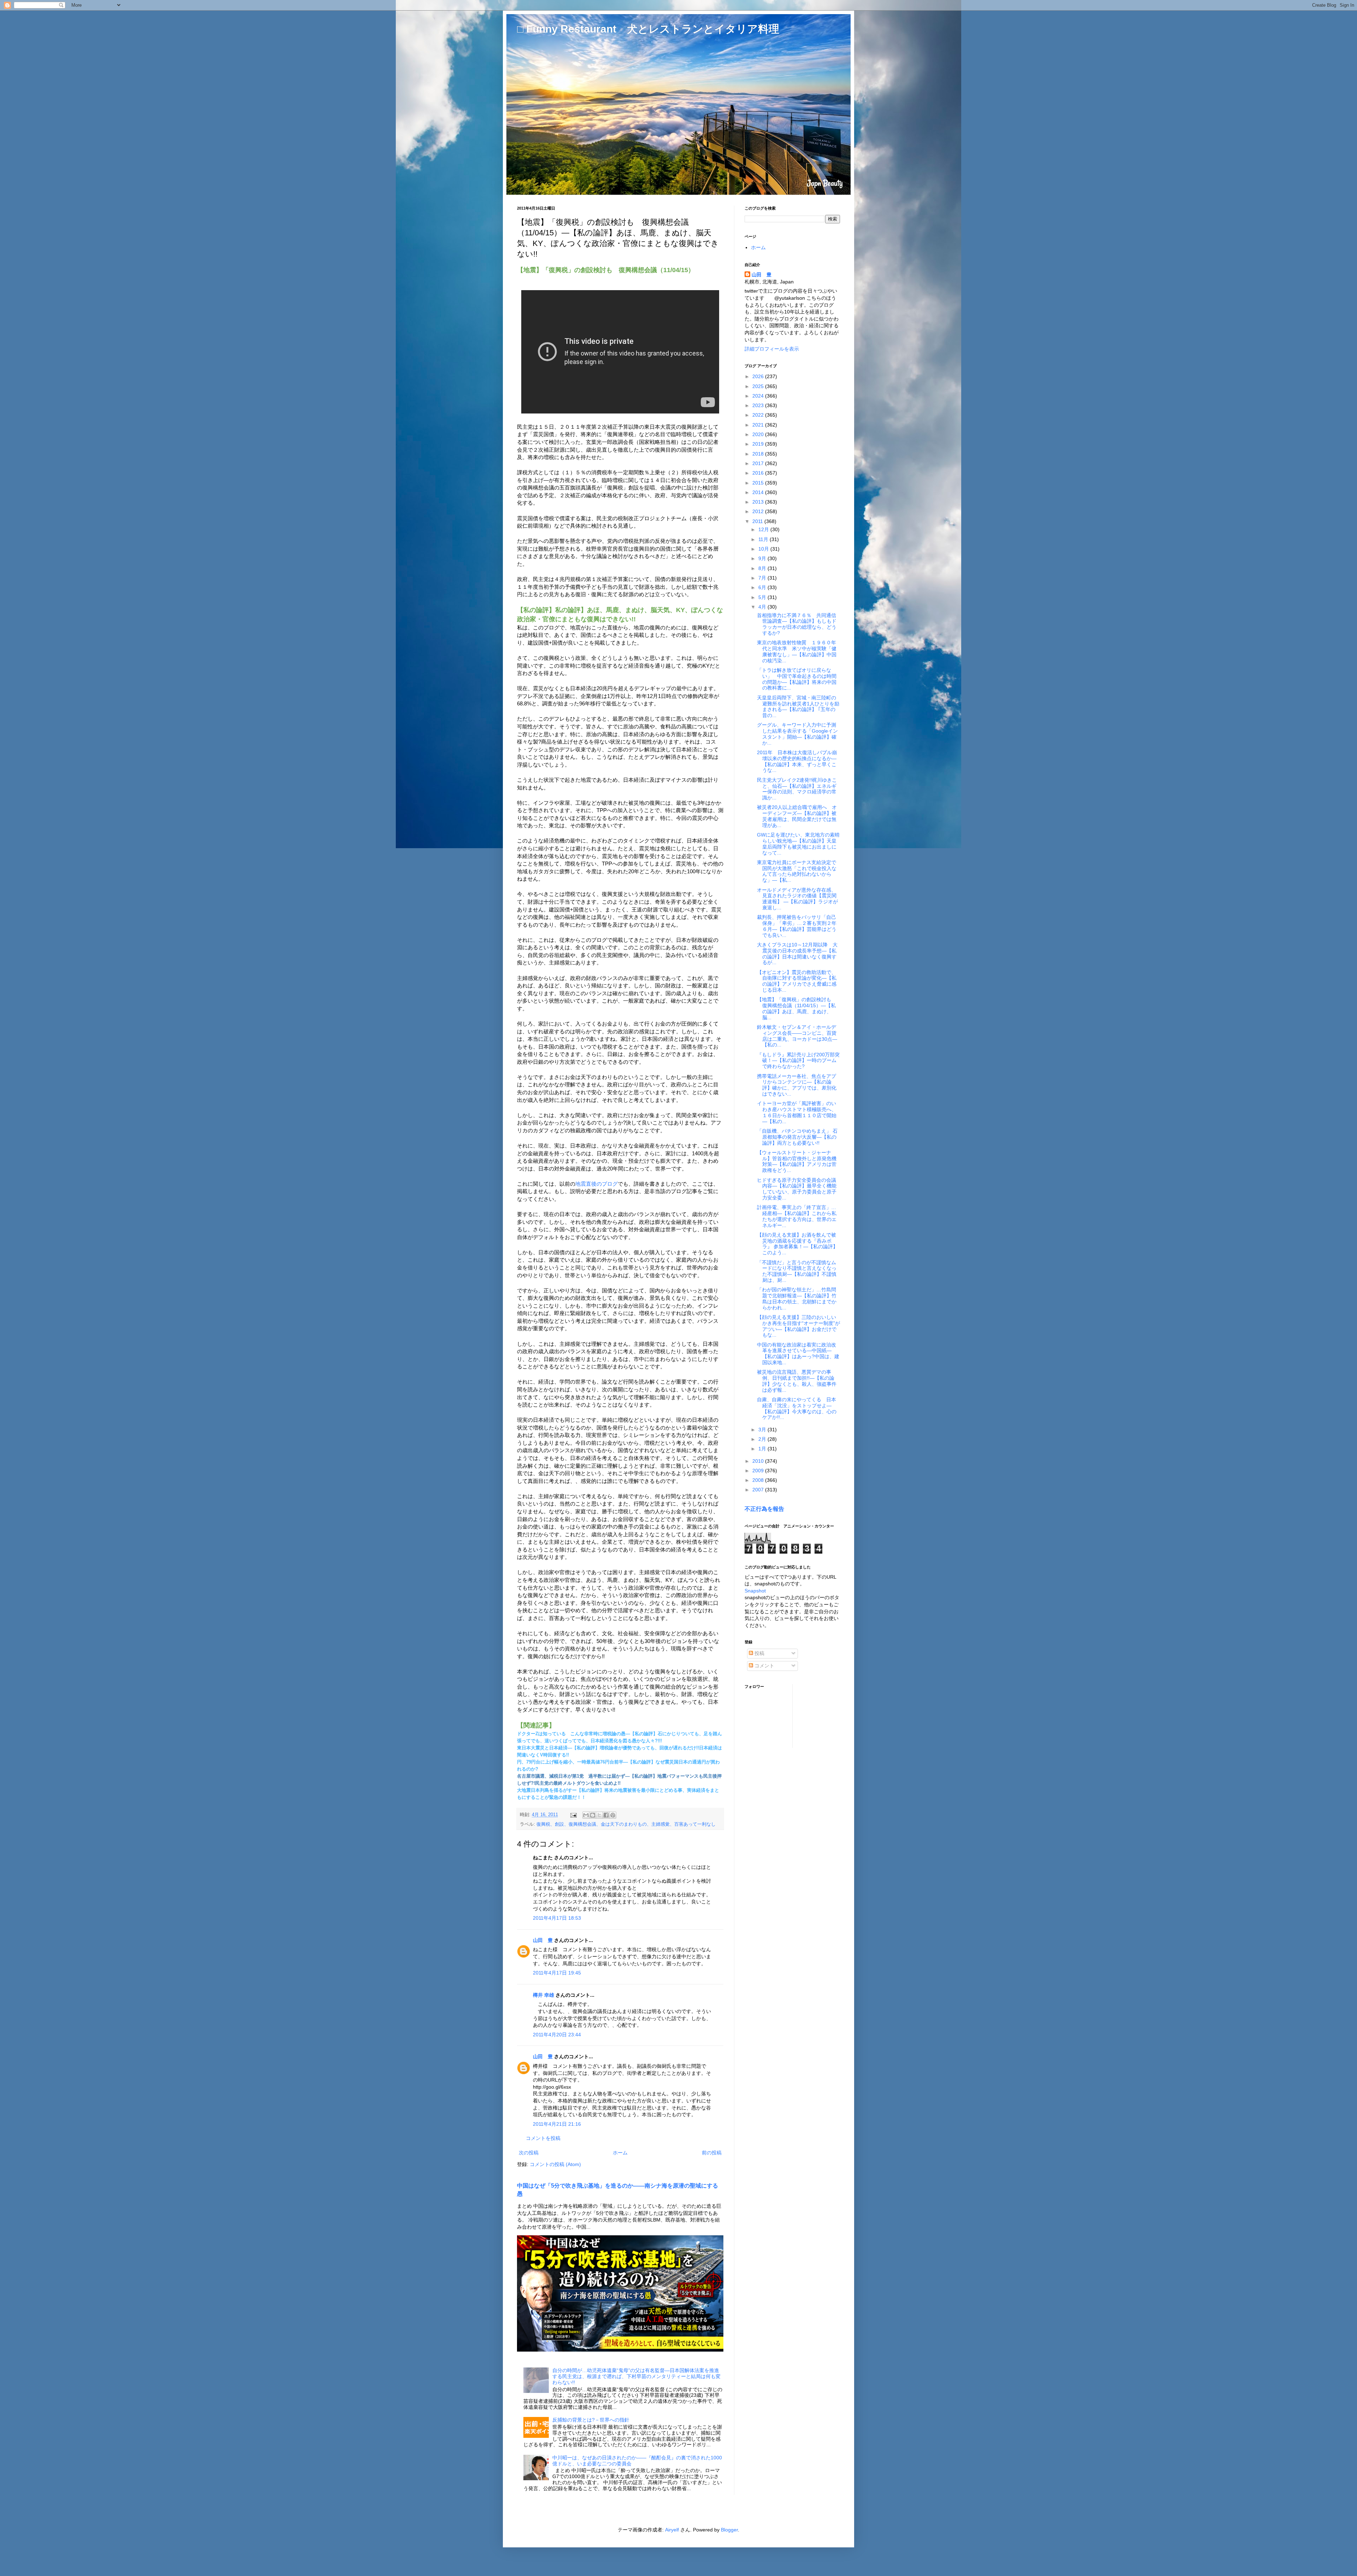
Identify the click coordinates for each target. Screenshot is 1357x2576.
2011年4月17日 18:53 (557, 1918)
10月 (764, 549)
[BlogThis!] (593, 1815)
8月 (763, 568)
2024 (759, 396)
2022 (759, 415)
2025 (759, 386)
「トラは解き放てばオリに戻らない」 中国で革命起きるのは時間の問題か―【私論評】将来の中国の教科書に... (797, 679)
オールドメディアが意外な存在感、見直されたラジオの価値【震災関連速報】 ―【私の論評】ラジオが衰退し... (797, 899)
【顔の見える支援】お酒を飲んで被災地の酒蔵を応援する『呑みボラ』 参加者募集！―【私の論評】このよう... (797, 1244)
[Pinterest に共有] (613, 1815)
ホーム (620, 2153)
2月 (763, 1439)
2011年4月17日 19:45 (557, 1973)
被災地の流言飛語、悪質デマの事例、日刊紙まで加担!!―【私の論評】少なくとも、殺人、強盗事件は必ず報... (797, 1381)
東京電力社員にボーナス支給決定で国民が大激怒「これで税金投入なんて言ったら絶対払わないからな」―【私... (797, 871)
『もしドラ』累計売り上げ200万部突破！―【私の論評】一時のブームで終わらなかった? (798, 1061)
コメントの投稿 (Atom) (555, 2164)
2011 (758, 521)
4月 (763, 607)
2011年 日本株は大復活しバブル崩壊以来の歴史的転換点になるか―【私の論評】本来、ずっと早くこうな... (797, 761)
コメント (764, 1666)
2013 (759, 502)
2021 (759, 425)
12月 (764, 529)
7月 (763, 578)
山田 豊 (543, 1940)
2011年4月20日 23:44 (557, 2035)
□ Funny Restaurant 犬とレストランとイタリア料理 (648, 29)
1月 (763, 1449)
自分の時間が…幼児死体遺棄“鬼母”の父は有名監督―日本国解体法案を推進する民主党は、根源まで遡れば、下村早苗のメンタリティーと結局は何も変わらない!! (636, 2376)
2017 (759, 463)
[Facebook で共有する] (606, 1815)
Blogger (729, 2530)
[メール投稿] (573, 1815)
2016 (759, 473)
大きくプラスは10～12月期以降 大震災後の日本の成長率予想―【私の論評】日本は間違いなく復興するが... (797, 953)
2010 (759, 1461)
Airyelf (672, 2530)
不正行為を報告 (764, 1509)
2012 (759, 511)
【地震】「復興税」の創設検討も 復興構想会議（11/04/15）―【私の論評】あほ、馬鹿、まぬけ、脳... (797, 1008)
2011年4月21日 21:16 (557, 2124)
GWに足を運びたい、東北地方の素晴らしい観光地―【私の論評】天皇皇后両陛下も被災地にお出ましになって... (798, 844)
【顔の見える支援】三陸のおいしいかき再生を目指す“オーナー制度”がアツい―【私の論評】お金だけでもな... (798, 1326)
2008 (759, 1480)
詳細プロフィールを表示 (772, 349)
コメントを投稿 (543, 2138)
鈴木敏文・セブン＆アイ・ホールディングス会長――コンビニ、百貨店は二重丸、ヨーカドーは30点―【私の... (797, 1036)
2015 (759, 483)
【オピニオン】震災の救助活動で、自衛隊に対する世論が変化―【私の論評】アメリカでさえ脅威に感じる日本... (797, 981)
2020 (759, 434)
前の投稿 (712, 2153)
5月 (763, 597)
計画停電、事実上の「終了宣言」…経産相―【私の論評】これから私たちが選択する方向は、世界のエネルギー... (797, 1216)
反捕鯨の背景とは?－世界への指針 (591, 2420)
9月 (763, 558)
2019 (759, 444)
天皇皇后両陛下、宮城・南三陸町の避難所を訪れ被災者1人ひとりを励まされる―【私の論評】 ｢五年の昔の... (798, 706)
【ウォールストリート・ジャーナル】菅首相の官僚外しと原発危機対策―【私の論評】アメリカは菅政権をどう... (797, 1161)
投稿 (759, 1653)
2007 (759, 1490)
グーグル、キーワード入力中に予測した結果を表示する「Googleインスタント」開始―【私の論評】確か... (797, 734)
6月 (763, 587)
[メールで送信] (586, 1815)
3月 (763, 1430)
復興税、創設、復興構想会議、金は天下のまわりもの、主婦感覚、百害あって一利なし (626, 1824)
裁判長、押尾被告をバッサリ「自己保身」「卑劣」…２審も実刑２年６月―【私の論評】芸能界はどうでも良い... (797, 926)
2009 (759, 1471)
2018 (759, 454)
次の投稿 (529, 2153)
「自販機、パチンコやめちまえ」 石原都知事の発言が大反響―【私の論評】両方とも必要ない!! (797, 1137)
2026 (759, 376)
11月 (764, 539)
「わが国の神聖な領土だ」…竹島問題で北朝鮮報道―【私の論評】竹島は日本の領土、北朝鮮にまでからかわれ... (797, 1298)
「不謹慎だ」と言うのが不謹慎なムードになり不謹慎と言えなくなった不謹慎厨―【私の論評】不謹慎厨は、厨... (797, 1271)
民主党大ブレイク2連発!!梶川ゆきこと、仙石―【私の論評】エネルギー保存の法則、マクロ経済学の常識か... (797, 789)
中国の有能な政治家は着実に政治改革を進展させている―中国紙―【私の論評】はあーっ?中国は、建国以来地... (798, 1354)
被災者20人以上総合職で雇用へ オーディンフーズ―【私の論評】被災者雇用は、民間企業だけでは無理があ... (797, 816)
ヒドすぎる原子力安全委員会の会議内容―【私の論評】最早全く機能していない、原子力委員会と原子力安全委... (797, 1189)
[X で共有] (599, 1815)
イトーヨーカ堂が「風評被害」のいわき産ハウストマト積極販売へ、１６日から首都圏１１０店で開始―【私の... (797, 1112)
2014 (759, 492)
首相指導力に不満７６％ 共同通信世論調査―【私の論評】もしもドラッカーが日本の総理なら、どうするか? (797, 624)
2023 (759, 405)
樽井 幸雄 (544, 1995)
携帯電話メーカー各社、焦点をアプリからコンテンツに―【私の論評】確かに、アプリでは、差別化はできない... (797, 1085)
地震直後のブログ (597, 1184)
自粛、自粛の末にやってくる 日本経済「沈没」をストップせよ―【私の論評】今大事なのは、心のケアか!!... (797, 1408)
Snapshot (755, 1591)
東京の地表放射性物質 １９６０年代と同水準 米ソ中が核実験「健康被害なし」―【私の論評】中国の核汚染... (797, 651)
